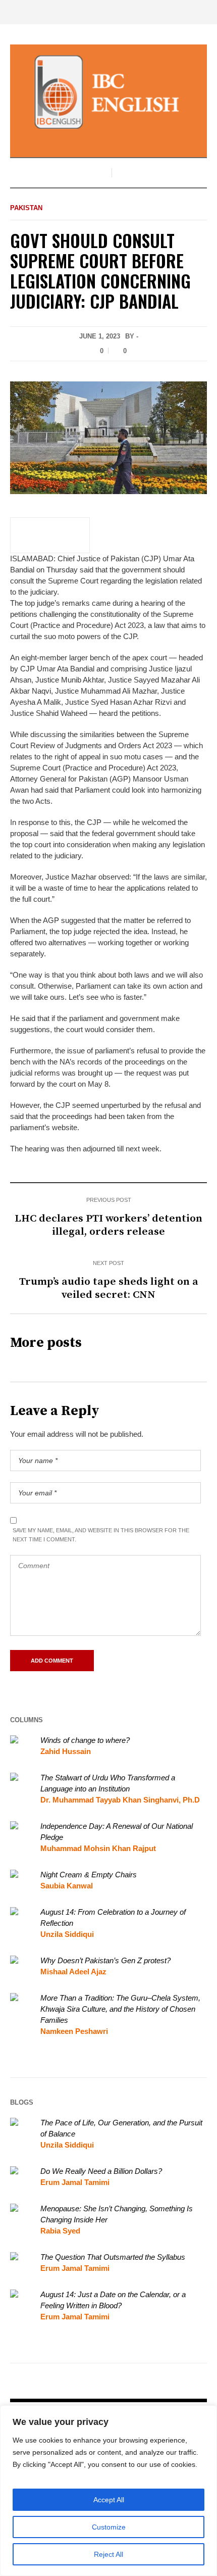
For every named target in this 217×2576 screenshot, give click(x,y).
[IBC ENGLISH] (108, 92)
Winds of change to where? (85, 1740)
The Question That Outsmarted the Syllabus (113, 2257)
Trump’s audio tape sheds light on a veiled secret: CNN (109, 1288)
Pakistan (26, 208)
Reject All (108, 2554)
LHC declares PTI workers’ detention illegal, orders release (108, 1225)
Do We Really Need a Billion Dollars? (101, 2171)
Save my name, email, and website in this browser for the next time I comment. (101, 1535)
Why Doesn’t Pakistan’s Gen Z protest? (105, 1960)
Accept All (109, 2500)
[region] (108, 2491)
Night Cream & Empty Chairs (89, 1875)
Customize (109, 2527)
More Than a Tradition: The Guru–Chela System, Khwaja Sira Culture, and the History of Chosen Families (120, 2009)
